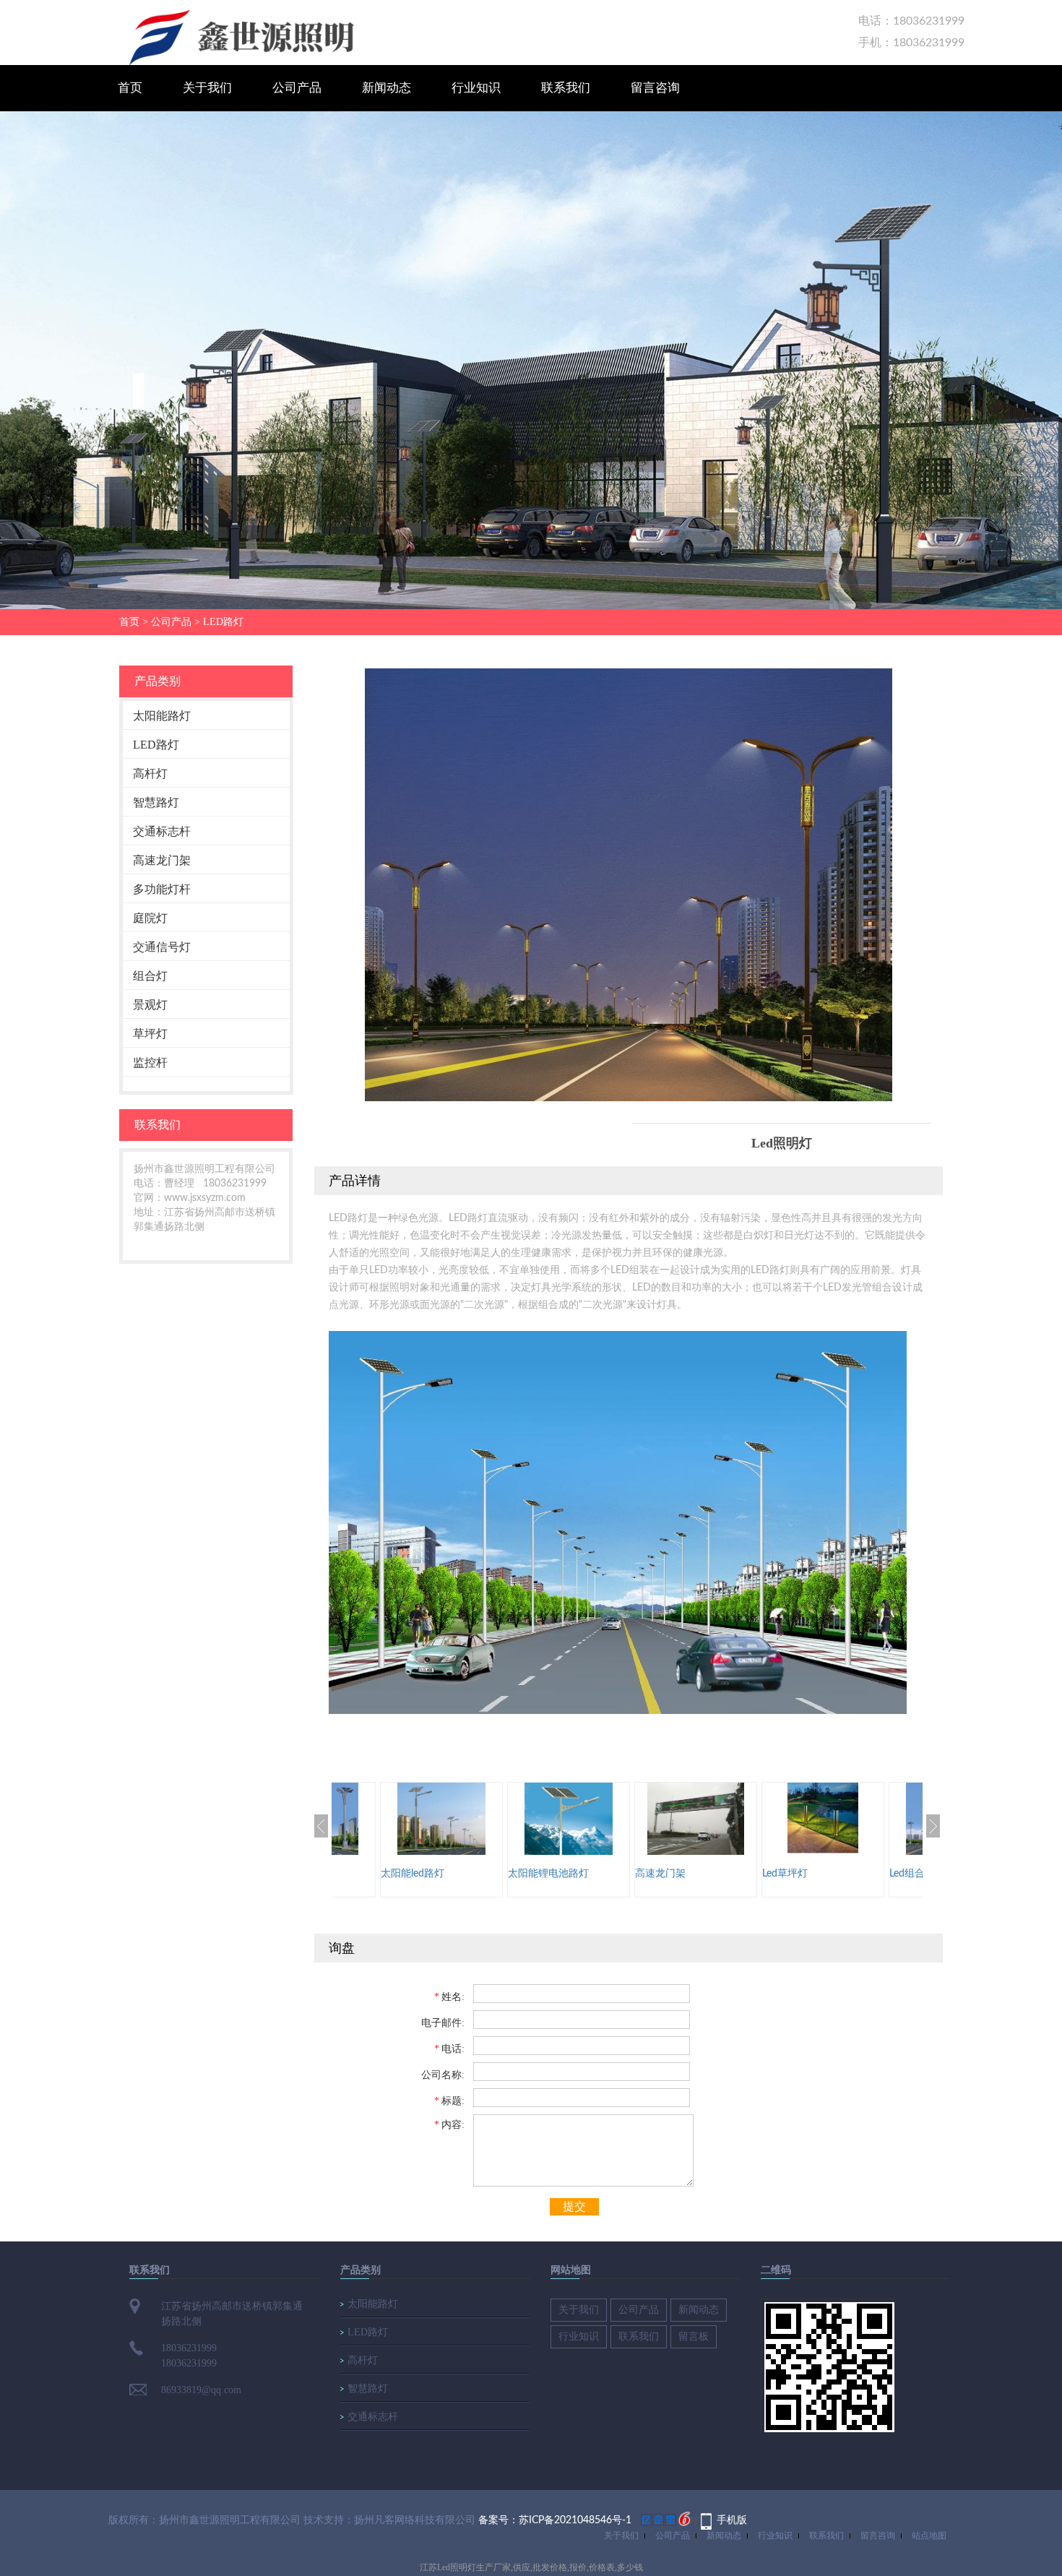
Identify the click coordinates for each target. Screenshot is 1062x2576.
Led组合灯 (912, 1874)
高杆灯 (150, 774)
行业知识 (476, 88)
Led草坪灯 (785, 1874)
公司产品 (297, 88)
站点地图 (929, 2536)
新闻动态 (387, 88)
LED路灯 (223, 622)
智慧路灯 (156, 802)
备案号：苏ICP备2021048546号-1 (555, 2520)
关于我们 (207, 88)
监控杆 (150, 1063)
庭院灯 (150, 918)
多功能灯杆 (162, 889)
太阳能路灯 (162, 716)
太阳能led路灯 (413, 1874)
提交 (574, 2206)
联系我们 (566, 88)
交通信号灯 (162, 947)
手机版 (732, 2520)
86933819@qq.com (201, 2390)
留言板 (694, 2336)
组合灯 (150, 976)
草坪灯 (150, 1034)
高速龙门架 (162, 860)
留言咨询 (655, 88)
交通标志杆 (162, 831)
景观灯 (150, 1005)
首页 (130, 88)
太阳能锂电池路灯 (548, 1874)
